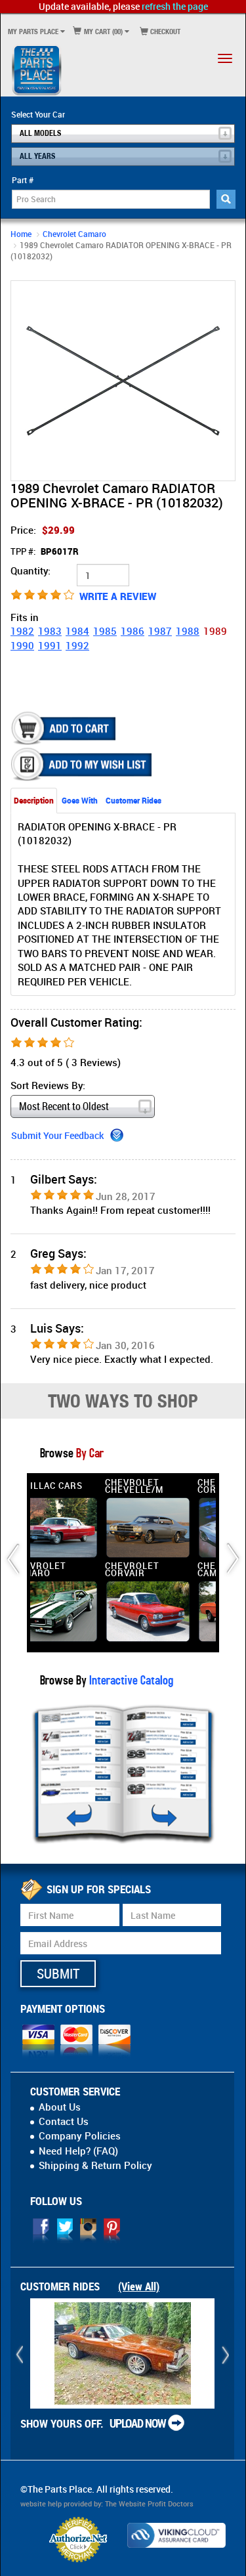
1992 (77, 645)
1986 (133, 631)
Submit (58, 1973)
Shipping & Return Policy (95, 2165)
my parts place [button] (33, 31)
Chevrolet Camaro (74, 234)
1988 (188, 631)
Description (34, 800)
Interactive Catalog (130, 1680)
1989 (215, 631)
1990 (22, 645)
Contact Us (64, 2121)
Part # (23, 180)
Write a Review (118, 596)
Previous (24, 380)
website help (41, 2504)
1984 (77, 631)
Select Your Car (38, 114)
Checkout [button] (164, 31)
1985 (105, 631)
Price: (43, 530)
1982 (22, 631)
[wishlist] (83, 764)
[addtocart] (65, 728)
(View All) (139, 2286)
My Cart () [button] (102, 31)
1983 (50, 631)
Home (21, 234)
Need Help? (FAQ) (78, 2151)
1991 (50, 645)
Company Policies (80, 2136)
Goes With (80, 800)
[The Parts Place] (37, 70)
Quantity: (31, 570)
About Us (60, 2107)
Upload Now (138, 2423)
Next (222, 380)
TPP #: (45, 551)
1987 (160, 631)
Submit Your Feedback (57, 1135)
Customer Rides (133, 800)
